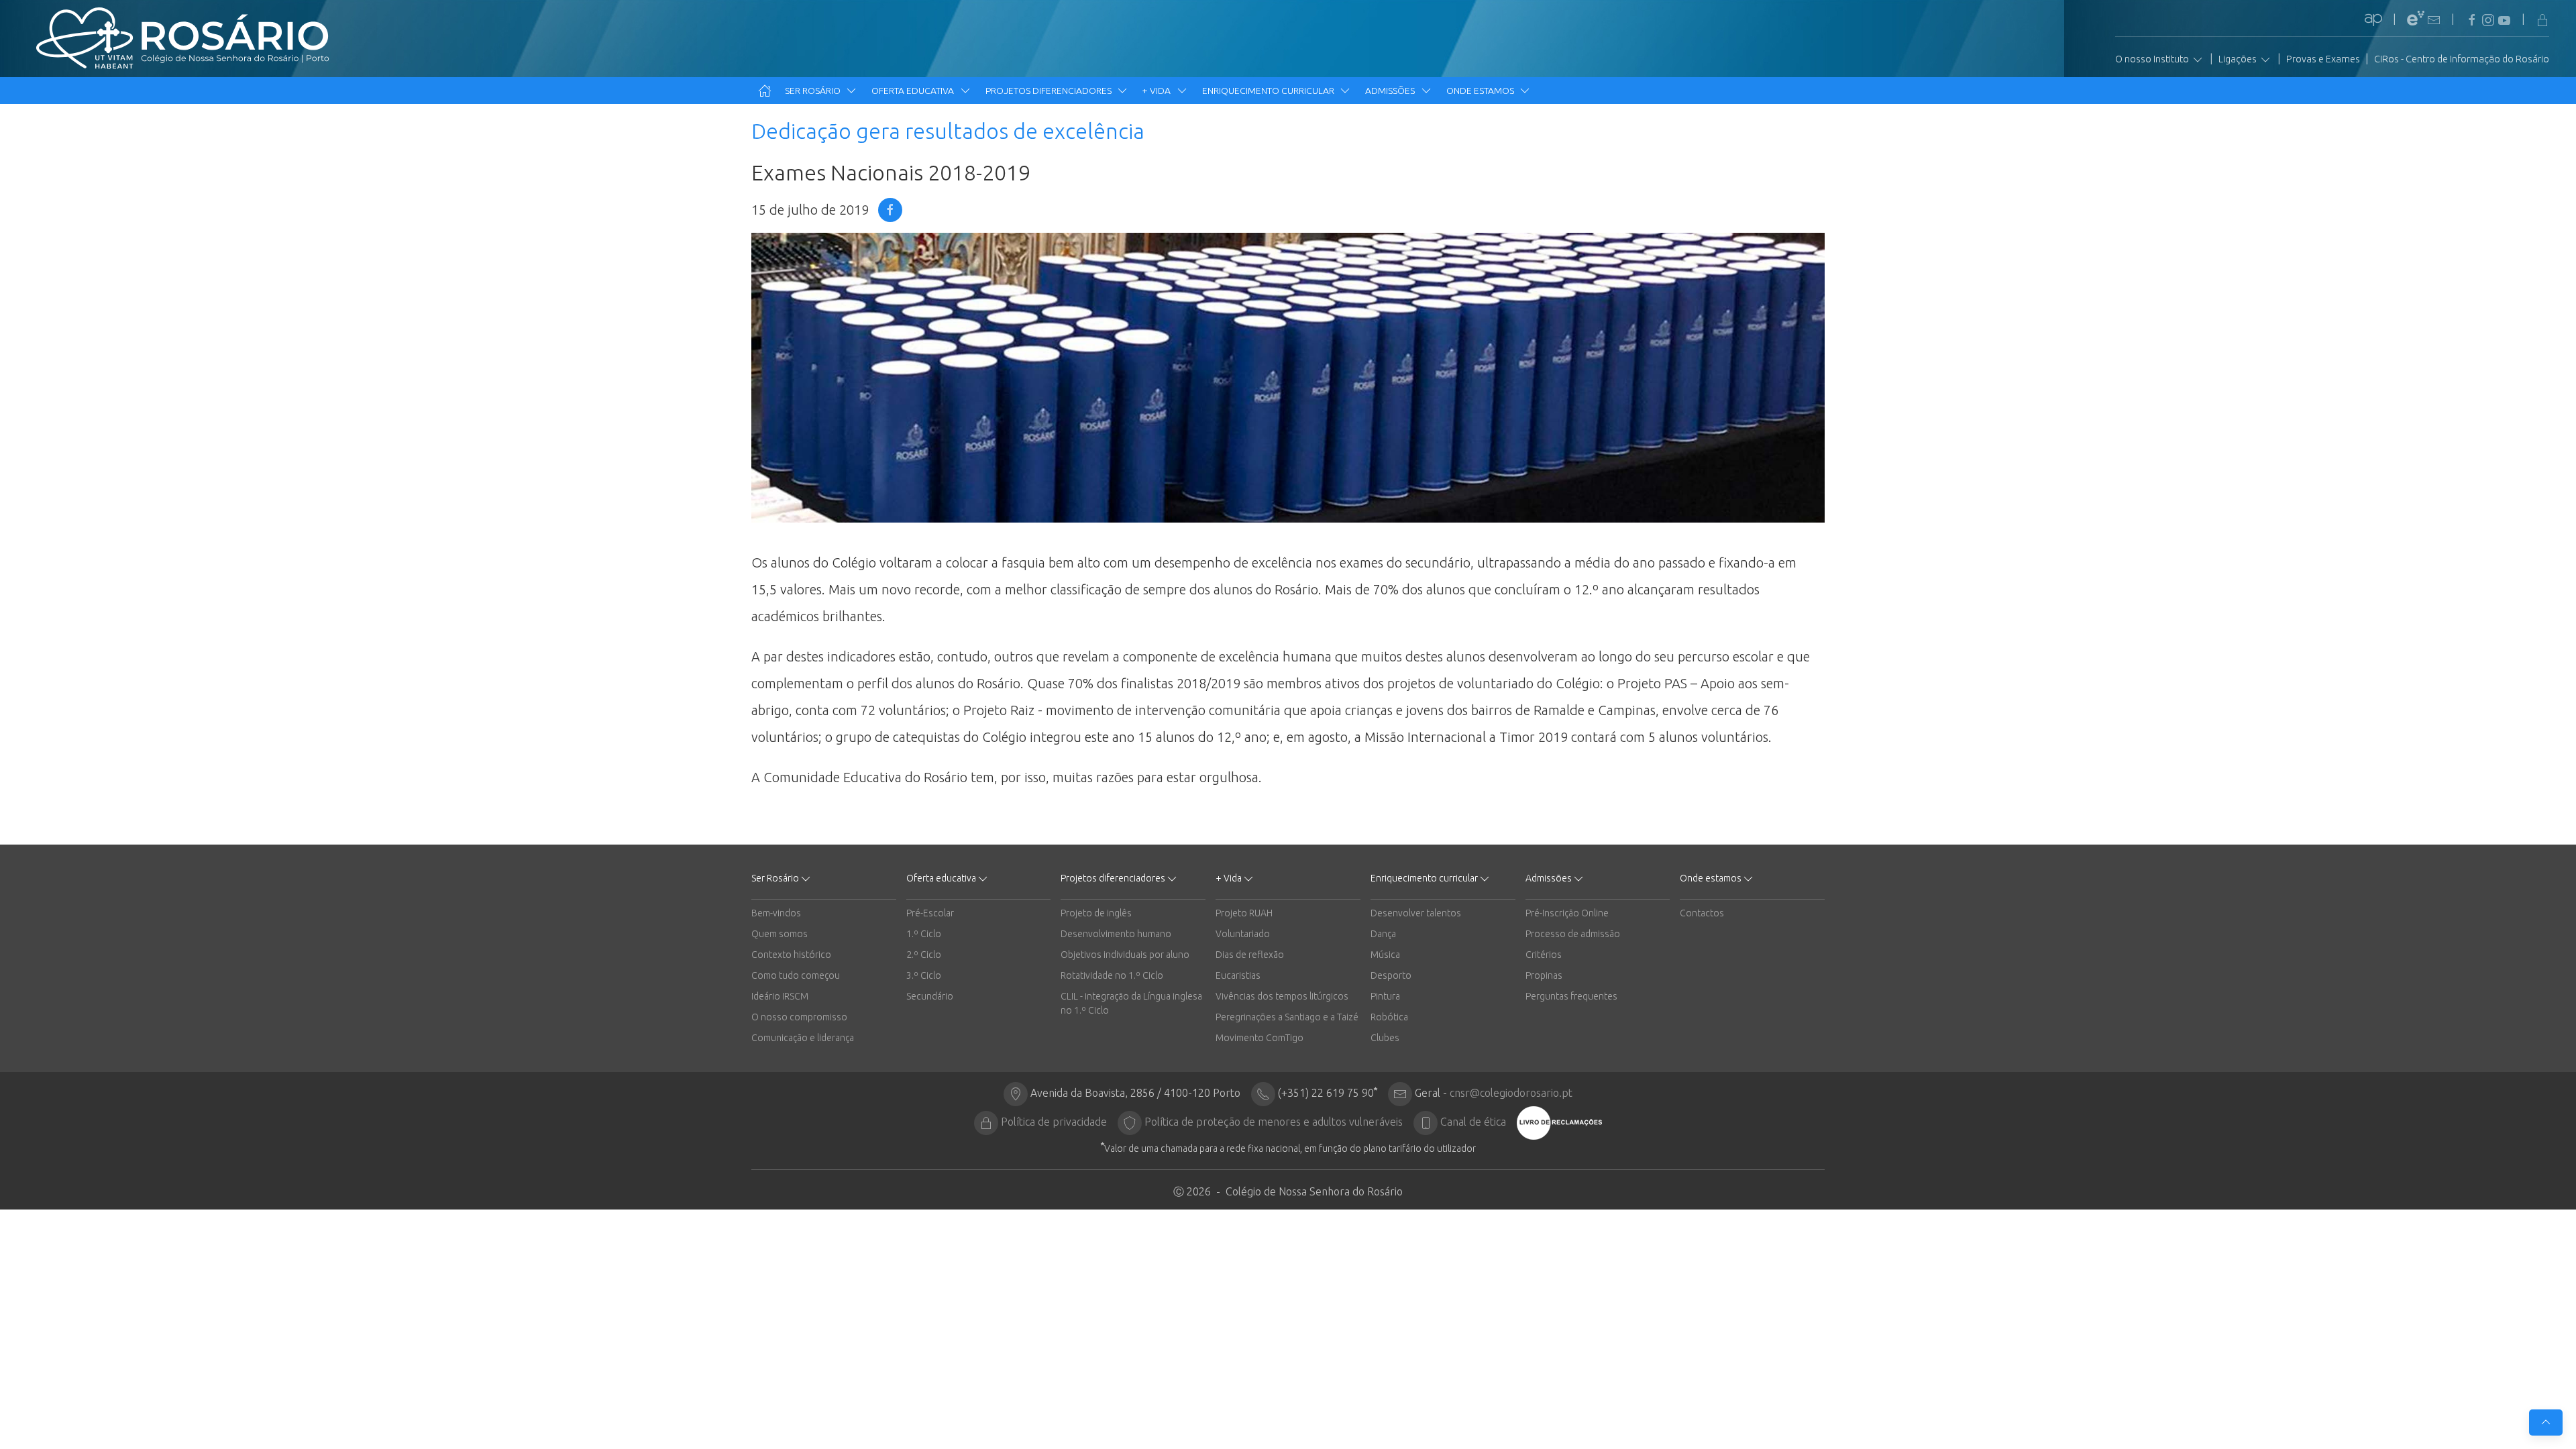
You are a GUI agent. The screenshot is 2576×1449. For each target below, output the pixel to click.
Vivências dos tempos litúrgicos (1282, 996)
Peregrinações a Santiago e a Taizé (1287, 1017)
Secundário (930, 996)
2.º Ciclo (924, 955)
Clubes (1385, 1038)
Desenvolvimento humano (1116, 934)
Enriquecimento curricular (1269, 91)
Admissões (1391, 91)
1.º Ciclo (924, 934)
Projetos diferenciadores (1050, 91)
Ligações (2239, 59)
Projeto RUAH (1244, 913)
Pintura (1385, 996)
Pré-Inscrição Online (1567, 913)
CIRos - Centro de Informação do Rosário (2462, 59)
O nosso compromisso (799, 1017)
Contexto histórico (791, 955)
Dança (1383, 934)
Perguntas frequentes (1571, 996)
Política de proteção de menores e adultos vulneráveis (1274, 1122)
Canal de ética (1473, 1122)
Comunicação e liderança (803, 1038)
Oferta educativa (914, 91)
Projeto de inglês (1096, 913)
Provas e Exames (2323, 59)
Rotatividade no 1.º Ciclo (1112, 975)
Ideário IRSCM (780, 996)
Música (1385, 955)
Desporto (1391, 975)
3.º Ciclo (924, 975)
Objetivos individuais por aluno (1125, 955)
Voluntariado (1243, 934)
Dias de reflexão (1250, 955)
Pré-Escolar (930, 913)
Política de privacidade (1054, 1122)
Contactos (1702, 913)
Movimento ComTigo (1259, 1038)
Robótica (1389, 1017)
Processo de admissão (1573, 934)
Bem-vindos (776, 913)
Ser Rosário (814, 91)
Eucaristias (1238, 975)
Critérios (1544, 955)
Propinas (1544, 975)
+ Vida (1158, 91)
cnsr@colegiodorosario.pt (1511, 1093)
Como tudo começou (796, 975)
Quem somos (780, 934)
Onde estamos (1481, 91)
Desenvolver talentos (1416, 913)
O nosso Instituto (2153, 59)
